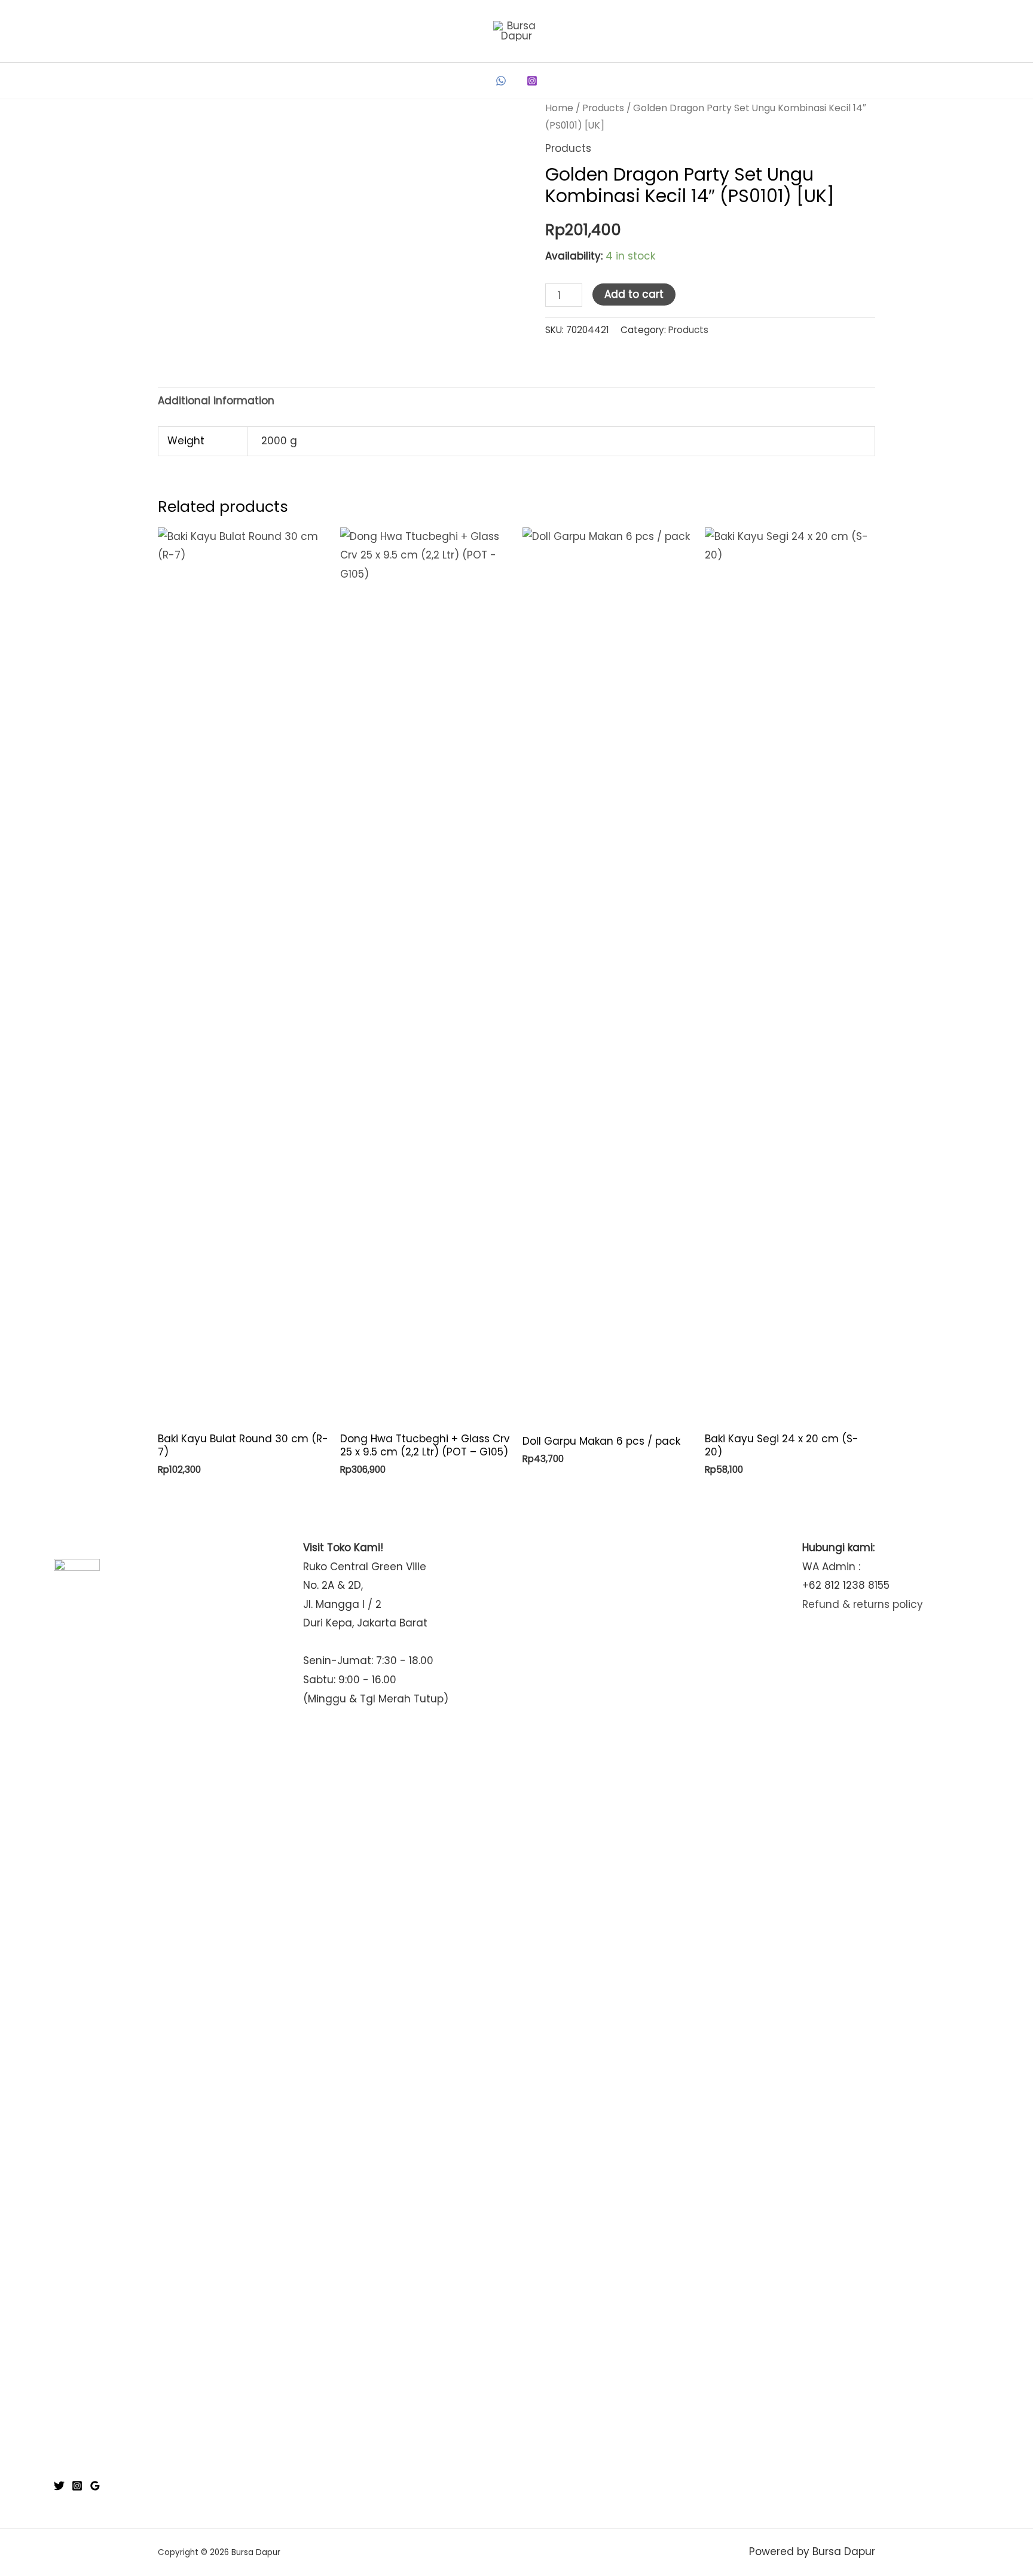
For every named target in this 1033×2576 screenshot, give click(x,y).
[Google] (95, 2486)
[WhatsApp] (501, 81)
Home (559, 108)
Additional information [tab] (216, 401)
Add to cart (634, 294)
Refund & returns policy (863, 1604)
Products (603, 108)
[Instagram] (532, 81)
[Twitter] (59, 2486)
